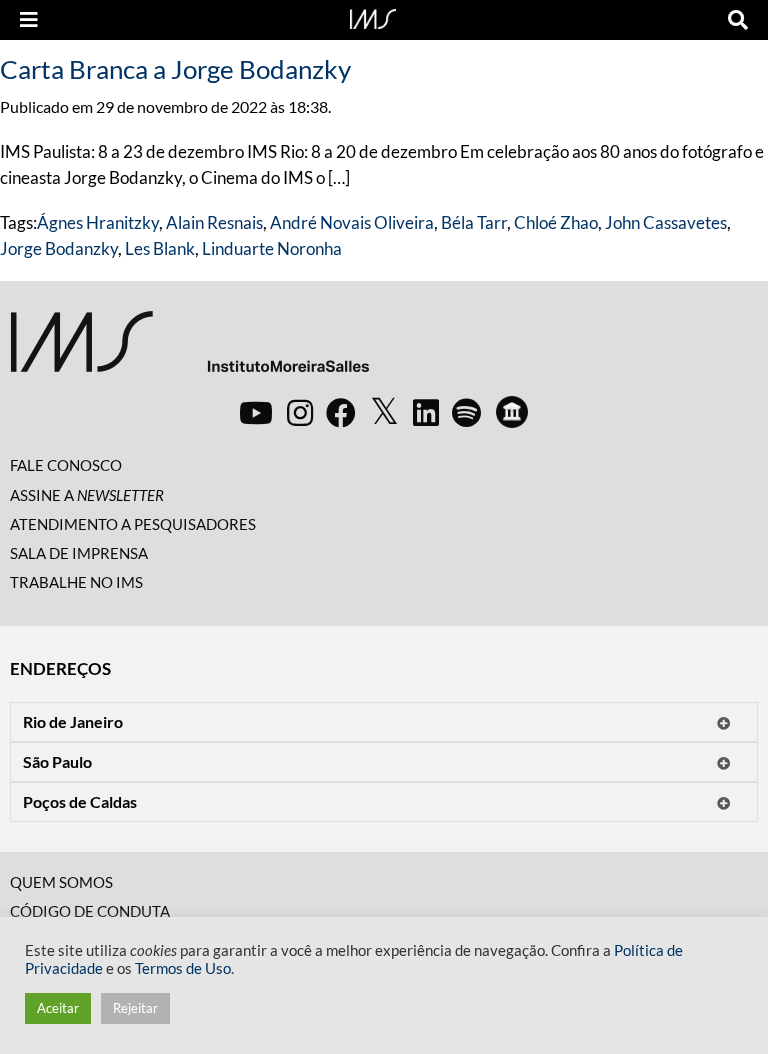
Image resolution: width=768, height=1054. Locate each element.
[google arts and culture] (512, 412)
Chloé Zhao (556, 222)
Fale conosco (66, 465)
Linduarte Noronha (272, 248)
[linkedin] (426, 412)
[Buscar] (738, 20)
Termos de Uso (183, 968)
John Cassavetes (666, 222)
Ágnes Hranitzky (98, 222)
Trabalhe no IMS (76, 582)
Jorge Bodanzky (59, 248)
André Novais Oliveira (352, 222)
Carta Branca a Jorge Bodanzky (175, 69)
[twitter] (384, 412)
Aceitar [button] (58, 1008)
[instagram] (300, 412)
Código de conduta (90, 911)
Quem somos (61, 882)
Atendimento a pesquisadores (133, 524)
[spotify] (466, 412)
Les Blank (160, 248)
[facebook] (341, 412)
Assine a (87, 495)
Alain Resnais (214, 222)
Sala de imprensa (79, 553)
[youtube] (256, 412)
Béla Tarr (474, 222)
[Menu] (29, 20)
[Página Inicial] (373, 17)
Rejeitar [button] (135, 1008)
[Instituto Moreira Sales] (189, 349)
